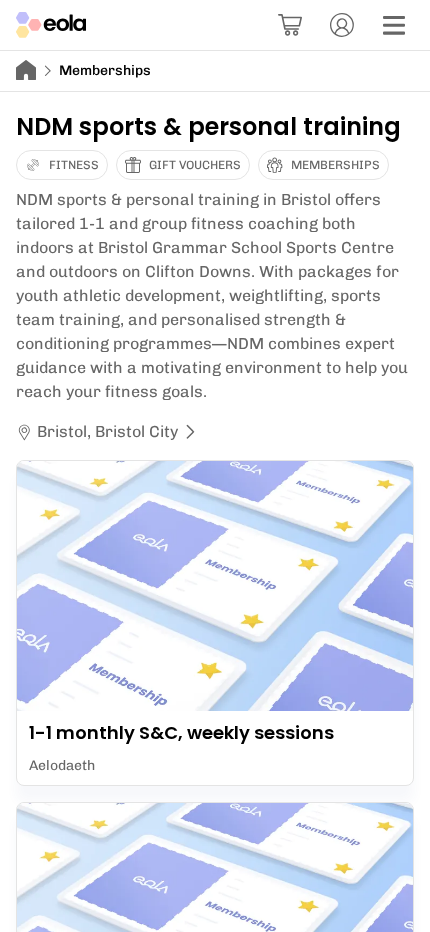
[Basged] (290, 25)
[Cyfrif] (342, 25)
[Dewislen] (394, 25)
